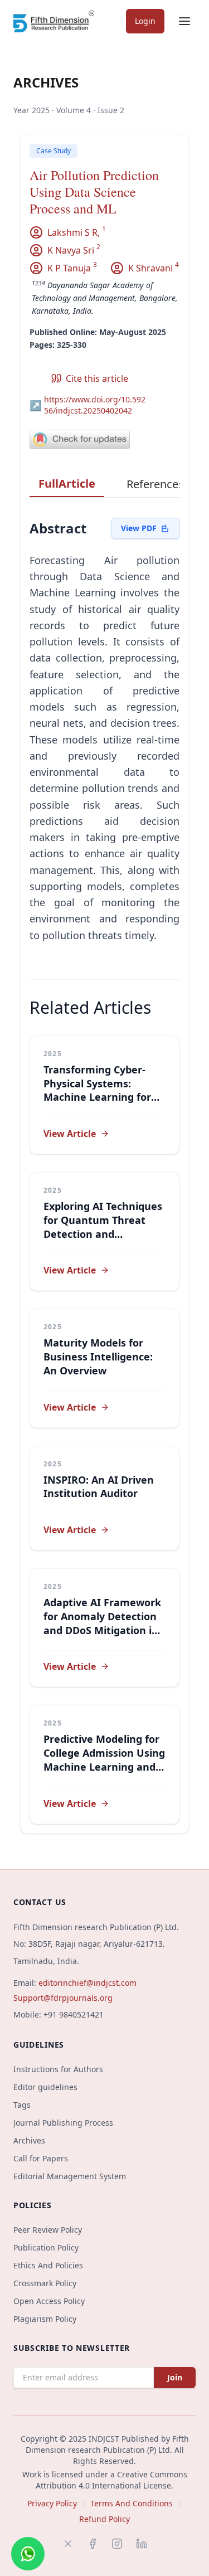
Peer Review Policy (48, 2230)
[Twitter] (68, 2544)
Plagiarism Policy (45, 2319)
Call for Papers (41, 2158)
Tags (22, 2105)
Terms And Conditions (132, 2503)
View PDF (139, 528)
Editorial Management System (70, 2176)
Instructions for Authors (58, 2069)
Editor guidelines (45, 2087)
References (155, 484)
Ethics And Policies (48, 2265)
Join (175, 2377)
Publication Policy (46, 2247)
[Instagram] (117, 2544)
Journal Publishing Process (63, 2123)
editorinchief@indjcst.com (88, 1983)
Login (145, 21)
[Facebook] (93, 2544)
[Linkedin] (142, 2544)
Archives (29, 2140)
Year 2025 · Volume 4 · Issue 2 (69, 110)
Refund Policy (104, 2519)
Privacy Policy (52, 2503)
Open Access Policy (49, 2301)
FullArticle (67, 483)
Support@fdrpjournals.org (63, 1998)
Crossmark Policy (45, 2283)
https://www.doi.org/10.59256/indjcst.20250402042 (88, 405)
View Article (70, 1134)
